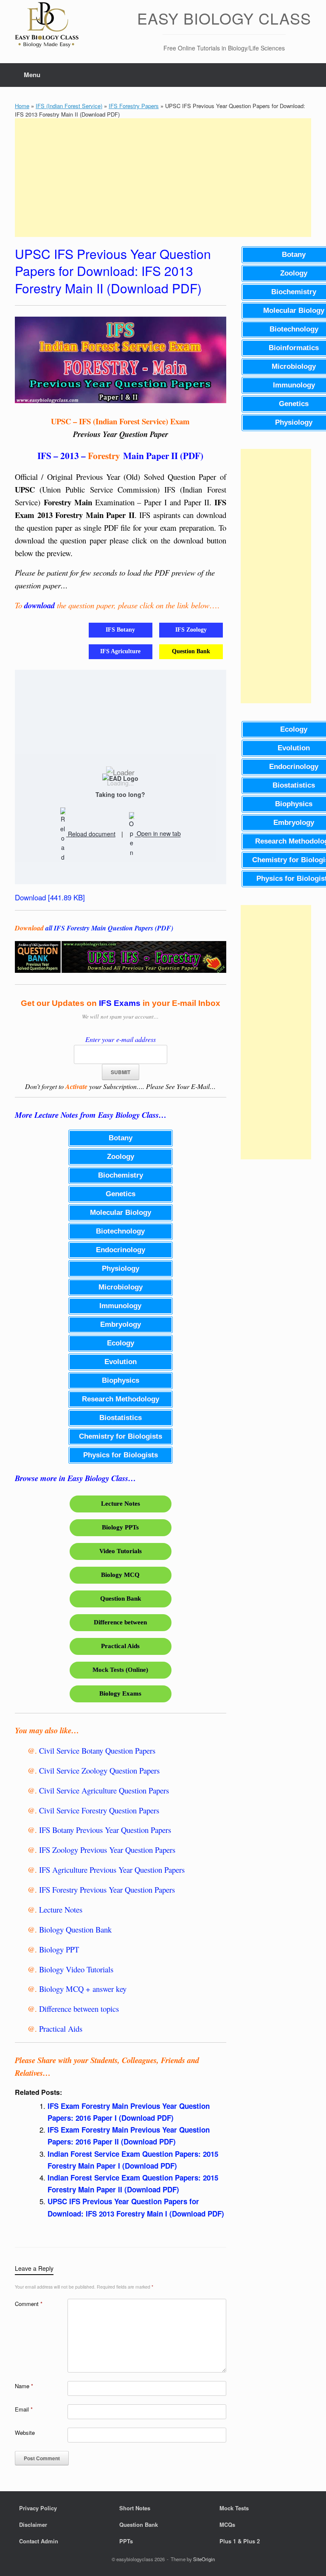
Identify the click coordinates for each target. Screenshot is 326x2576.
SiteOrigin (204, 2559)
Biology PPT (59, 1949)
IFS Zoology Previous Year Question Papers (107, 1850)
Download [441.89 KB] (50, 897)
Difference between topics (79, 2009)
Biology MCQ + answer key (83, 1989)
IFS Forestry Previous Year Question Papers (107, 1890)
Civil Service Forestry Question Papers (99, 1810)
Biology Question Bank (75, 1929)
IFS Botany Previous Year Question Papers (105, 1830)
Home (22, 106)
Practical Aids (61, 2029)
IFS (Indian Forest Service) (69, 106)
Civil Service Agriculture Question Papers (104, 1790)
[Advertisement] (163, 178)
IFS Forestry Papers (134, 106)
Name (24, 2386)
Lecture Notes (61, 1909)
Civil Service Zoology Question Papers (99, 1770)
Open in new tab (158, 834)
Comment (29, 2304)
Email (24, 2409)
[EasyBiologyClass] (47, 26)
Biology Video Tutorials (76, 1969)
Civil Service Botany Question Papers (97, 1750)
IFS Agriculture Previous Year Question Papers (112, 1870)
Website (25, 2433)
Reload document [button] (91, 834)
